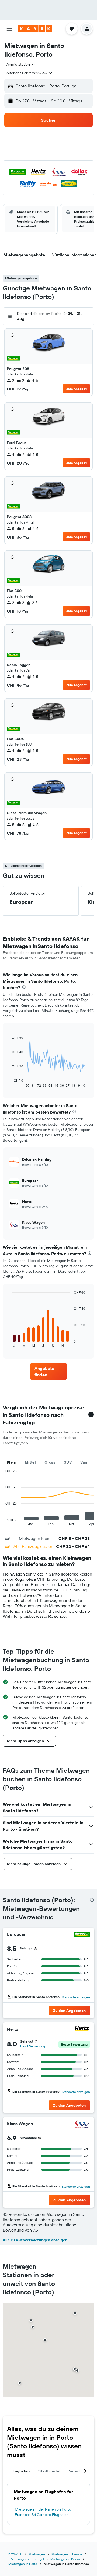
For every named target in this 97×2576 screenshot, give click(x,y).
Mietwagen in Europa (67, 2554)
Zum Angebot (77, 389)
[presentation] (24, 987)
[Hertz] (82, 2029)
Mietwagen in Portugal (27, 2559)
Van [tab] (84, 1462)
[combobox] (21, 64)
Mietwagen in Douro (65, 2559)
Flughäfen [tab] (20, 2471)
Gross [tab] (50, 1462)
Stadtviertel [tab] (49, 2471)
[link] (48, 1372)
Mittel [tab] (30, 1462)
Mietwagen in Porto (23, 2564)
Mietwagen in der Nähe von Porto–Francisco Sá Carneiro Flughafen (44, 2512)
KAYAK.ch (15, 2554)
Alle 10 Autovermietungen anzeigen (35, 2240)
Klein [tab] (12, 1462)
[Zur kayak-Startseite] (35, 29)
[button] (9, 29)
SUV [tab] (68, 1462)
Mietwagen (37, 2554)
